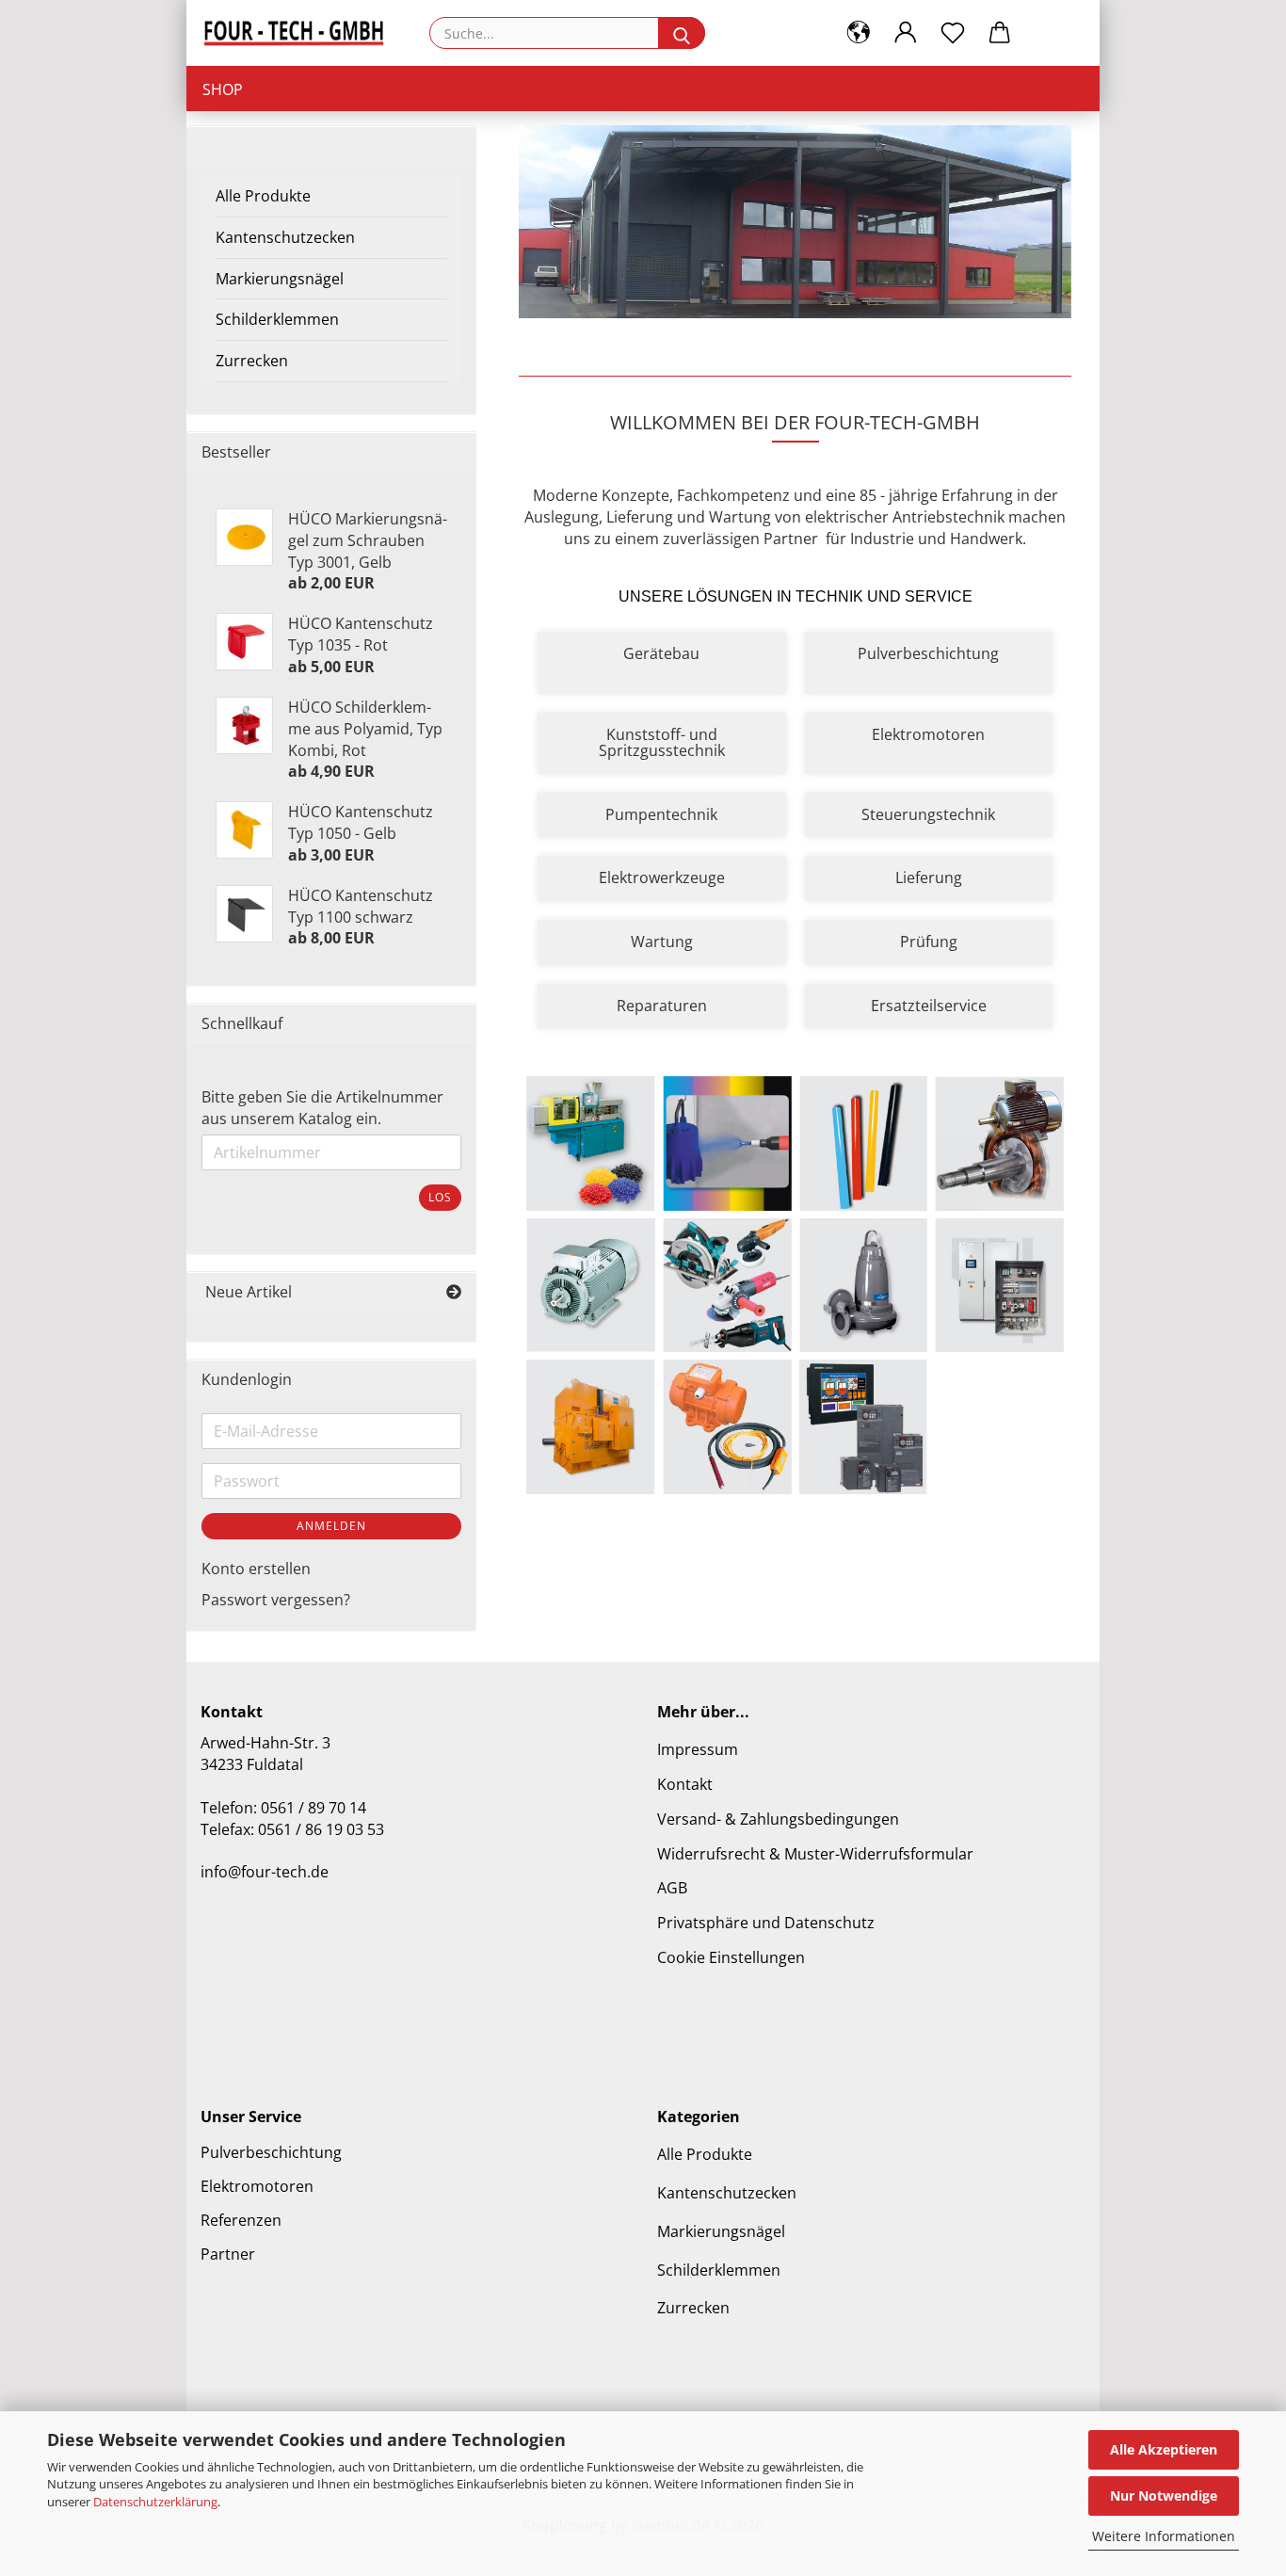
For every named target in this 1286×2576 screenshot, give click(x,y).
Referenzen (241, 2220)
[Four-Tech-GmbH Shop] (301, 33)
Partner (228, 2254)
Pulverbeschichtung (271, 2152)
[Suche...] (682, 33)
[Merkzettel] (953, 33)
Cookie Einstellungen (731, 1957)
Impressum (698, 1749)
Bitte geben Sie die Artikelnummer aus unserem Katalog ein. (322, 1108)
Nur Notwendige (1164, 2495)
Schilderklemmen (277, 319)
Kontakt (685, 1784)
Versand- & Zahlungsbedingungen (778, 1819)
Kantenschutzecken (285, 237)
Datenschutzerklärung (155, 2502)
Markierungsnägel (280, 279)
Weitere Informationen (1164, 2536)
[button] (859, 33)
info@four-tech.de (265, 1872)
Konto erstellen (256, 1569)
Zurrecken (252, 361)
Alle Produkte (263, 196)
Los (440, 1197)
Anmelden (331, 1526)
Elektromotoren (257, 2186)
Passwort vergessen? (276, 1600)
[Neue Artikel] (454, 1292)
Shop (223, 89)
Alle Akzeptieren (1164, 2449)
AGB (672, 1888)
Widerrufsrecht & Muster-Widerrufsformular (815, 1854)
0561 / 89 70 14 (313, 1808)
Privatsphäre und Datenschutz (766, 1923)
